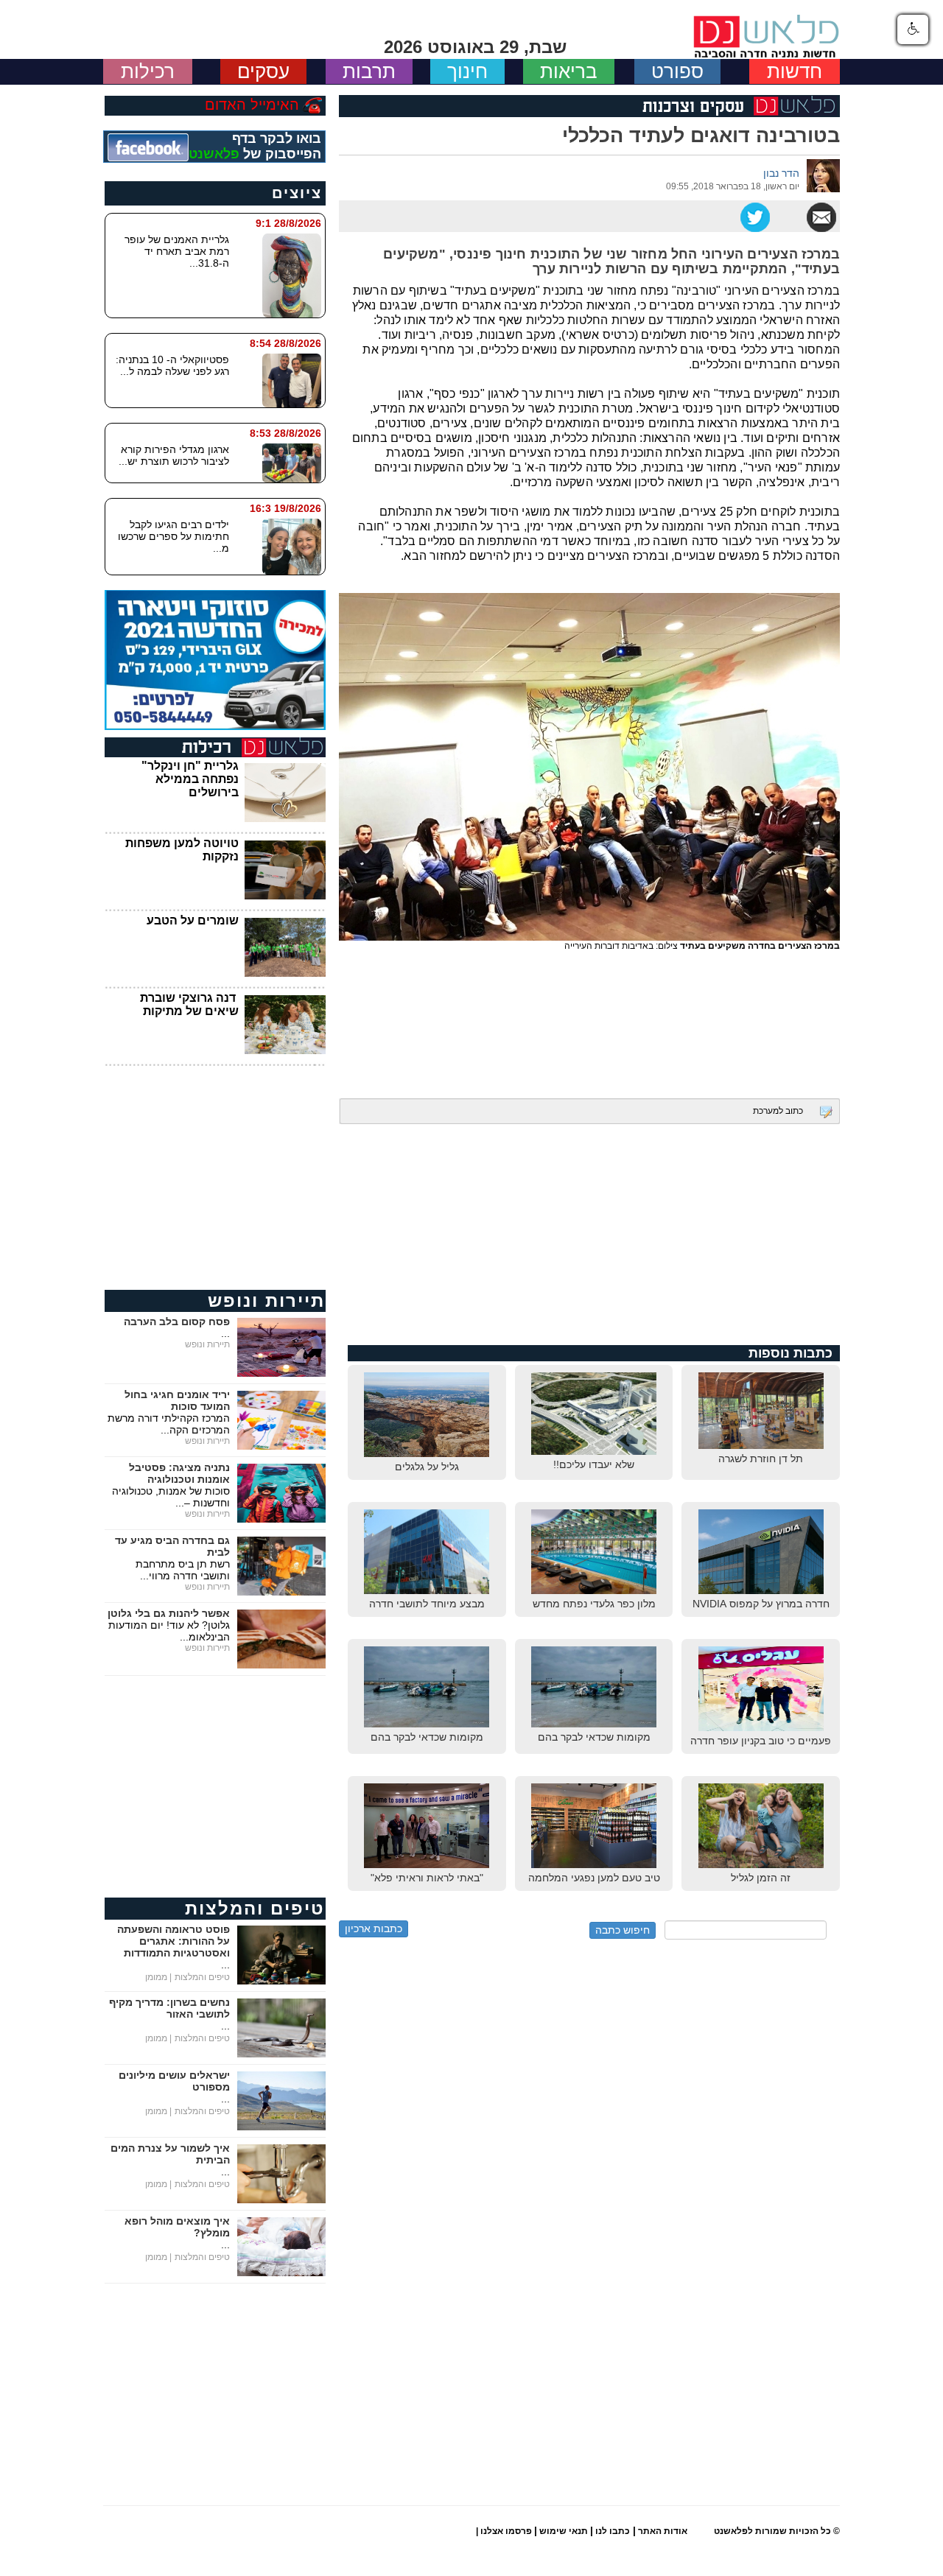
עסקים (263, 71)
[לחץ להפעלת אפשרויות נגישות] (913, 29)
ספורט (677, 71)
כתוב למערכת (778, 1111)
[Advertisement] (589, 1021)
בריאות (569, 71)
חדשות (795, 71)
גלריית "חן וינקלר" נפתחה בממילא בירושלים (190, 779)
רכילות (148, 71)
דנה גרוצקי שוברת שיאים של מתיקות (189, 1004)
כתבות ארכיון (374, 1929)
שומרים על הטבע (193, 920)
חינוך (467, 71)
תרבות (369, 71)
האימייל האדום (252, 105)
